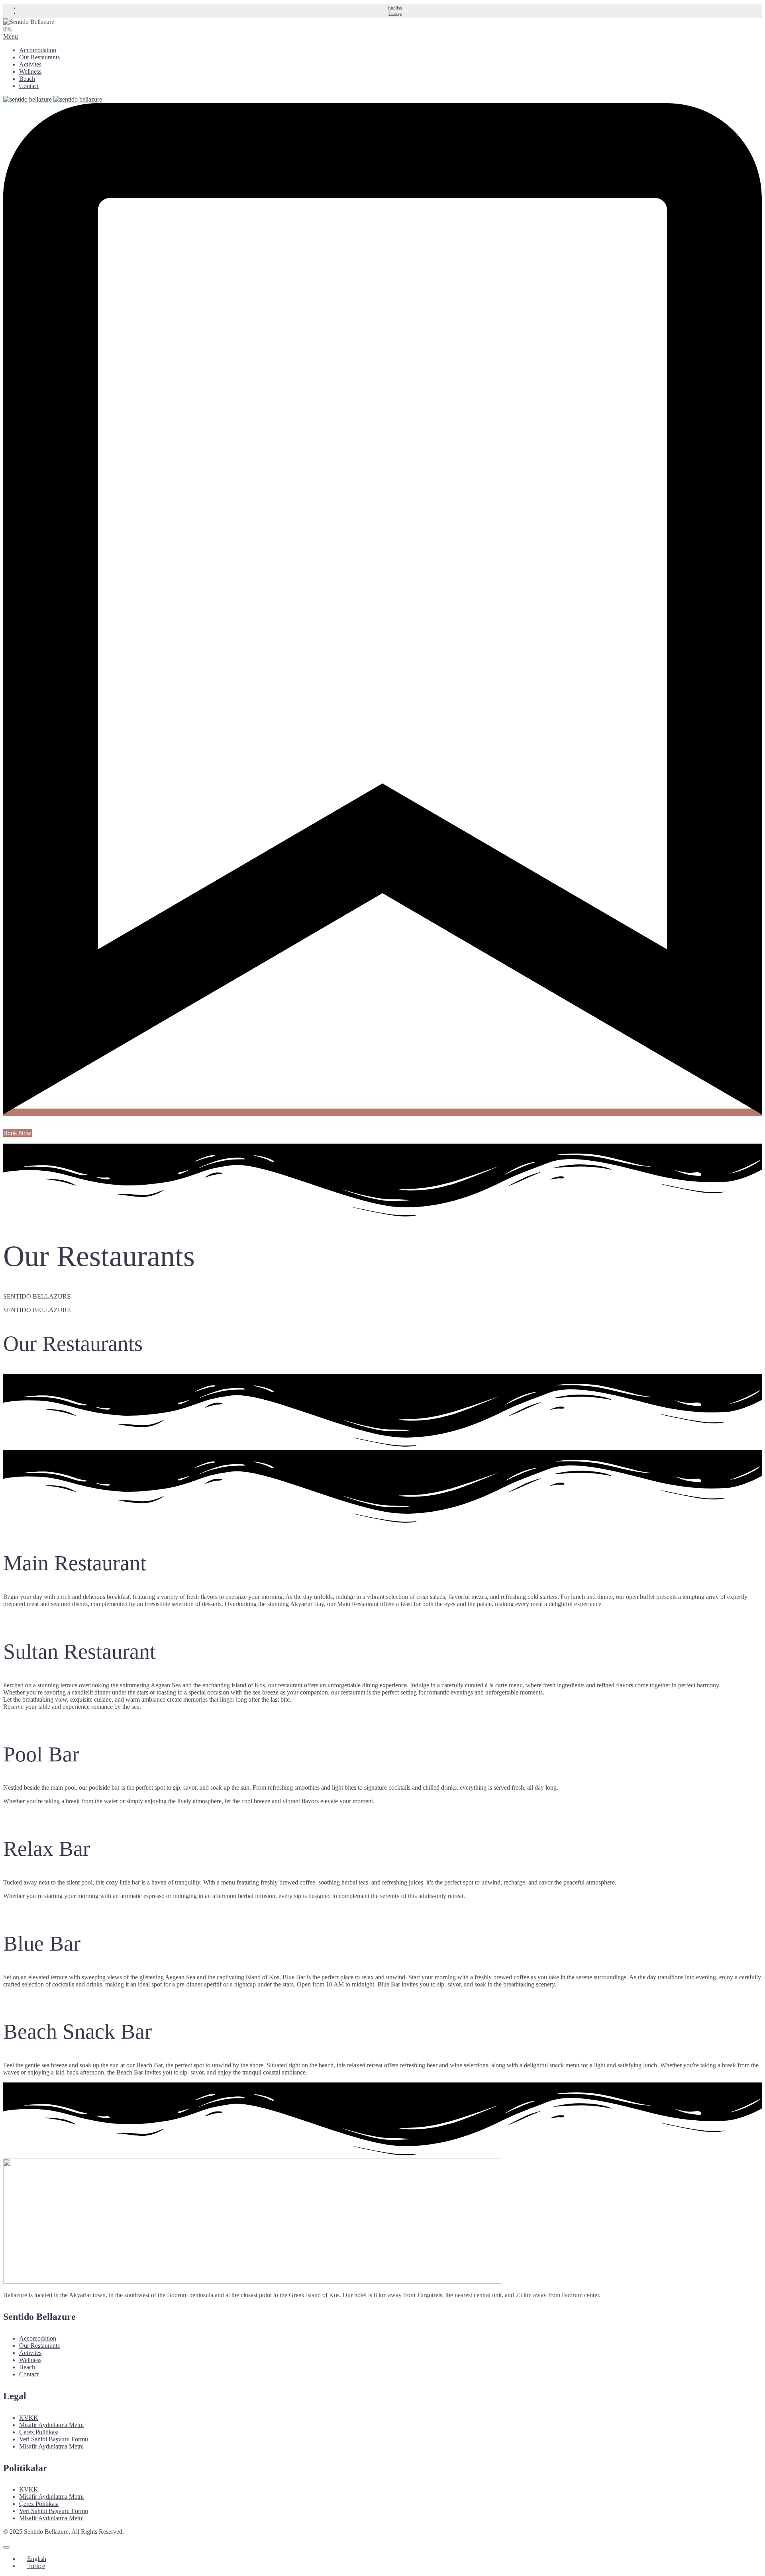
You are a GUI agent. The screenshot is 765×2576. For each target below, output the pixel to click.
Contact (29, 86)
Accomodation (38, 50)
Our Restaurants (39, 57)
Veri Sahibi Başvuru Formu (54, 2439)
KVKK (29, 2418)
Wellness (30, 72)
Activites (30, 64)
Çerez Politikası (39, 2432)
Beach (27, 79)
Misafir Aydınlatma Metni (51, 2425)
